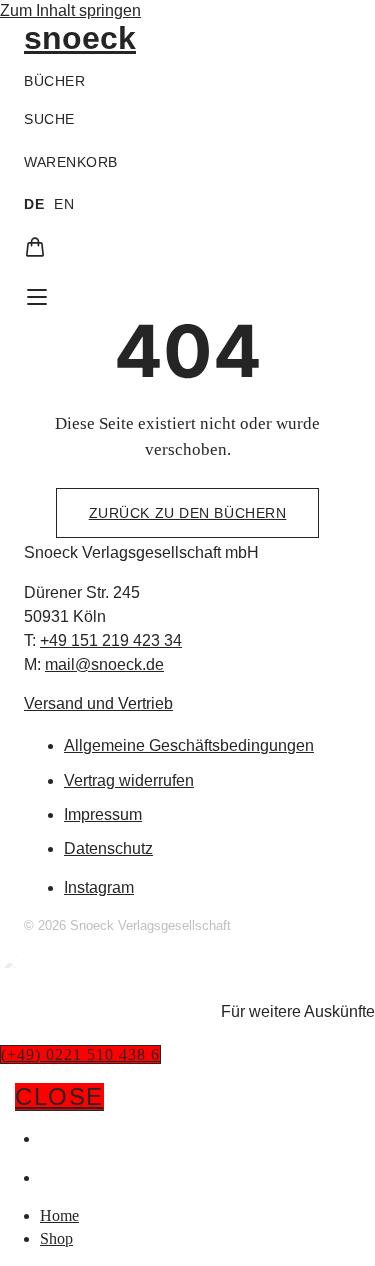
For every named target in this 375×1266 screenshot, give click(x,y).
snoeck (80, 38)
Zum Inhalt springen (70, 10)
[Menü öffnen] (37, 297)
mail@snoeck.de (104, 664)
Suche (49, 119)
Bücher (54, 81)
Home (63, 1138)
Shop (60, 1177)
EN (64, 204)
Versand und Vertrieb (98, 703)
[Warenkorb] (35, 247)
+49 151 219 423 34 (111, 640)
